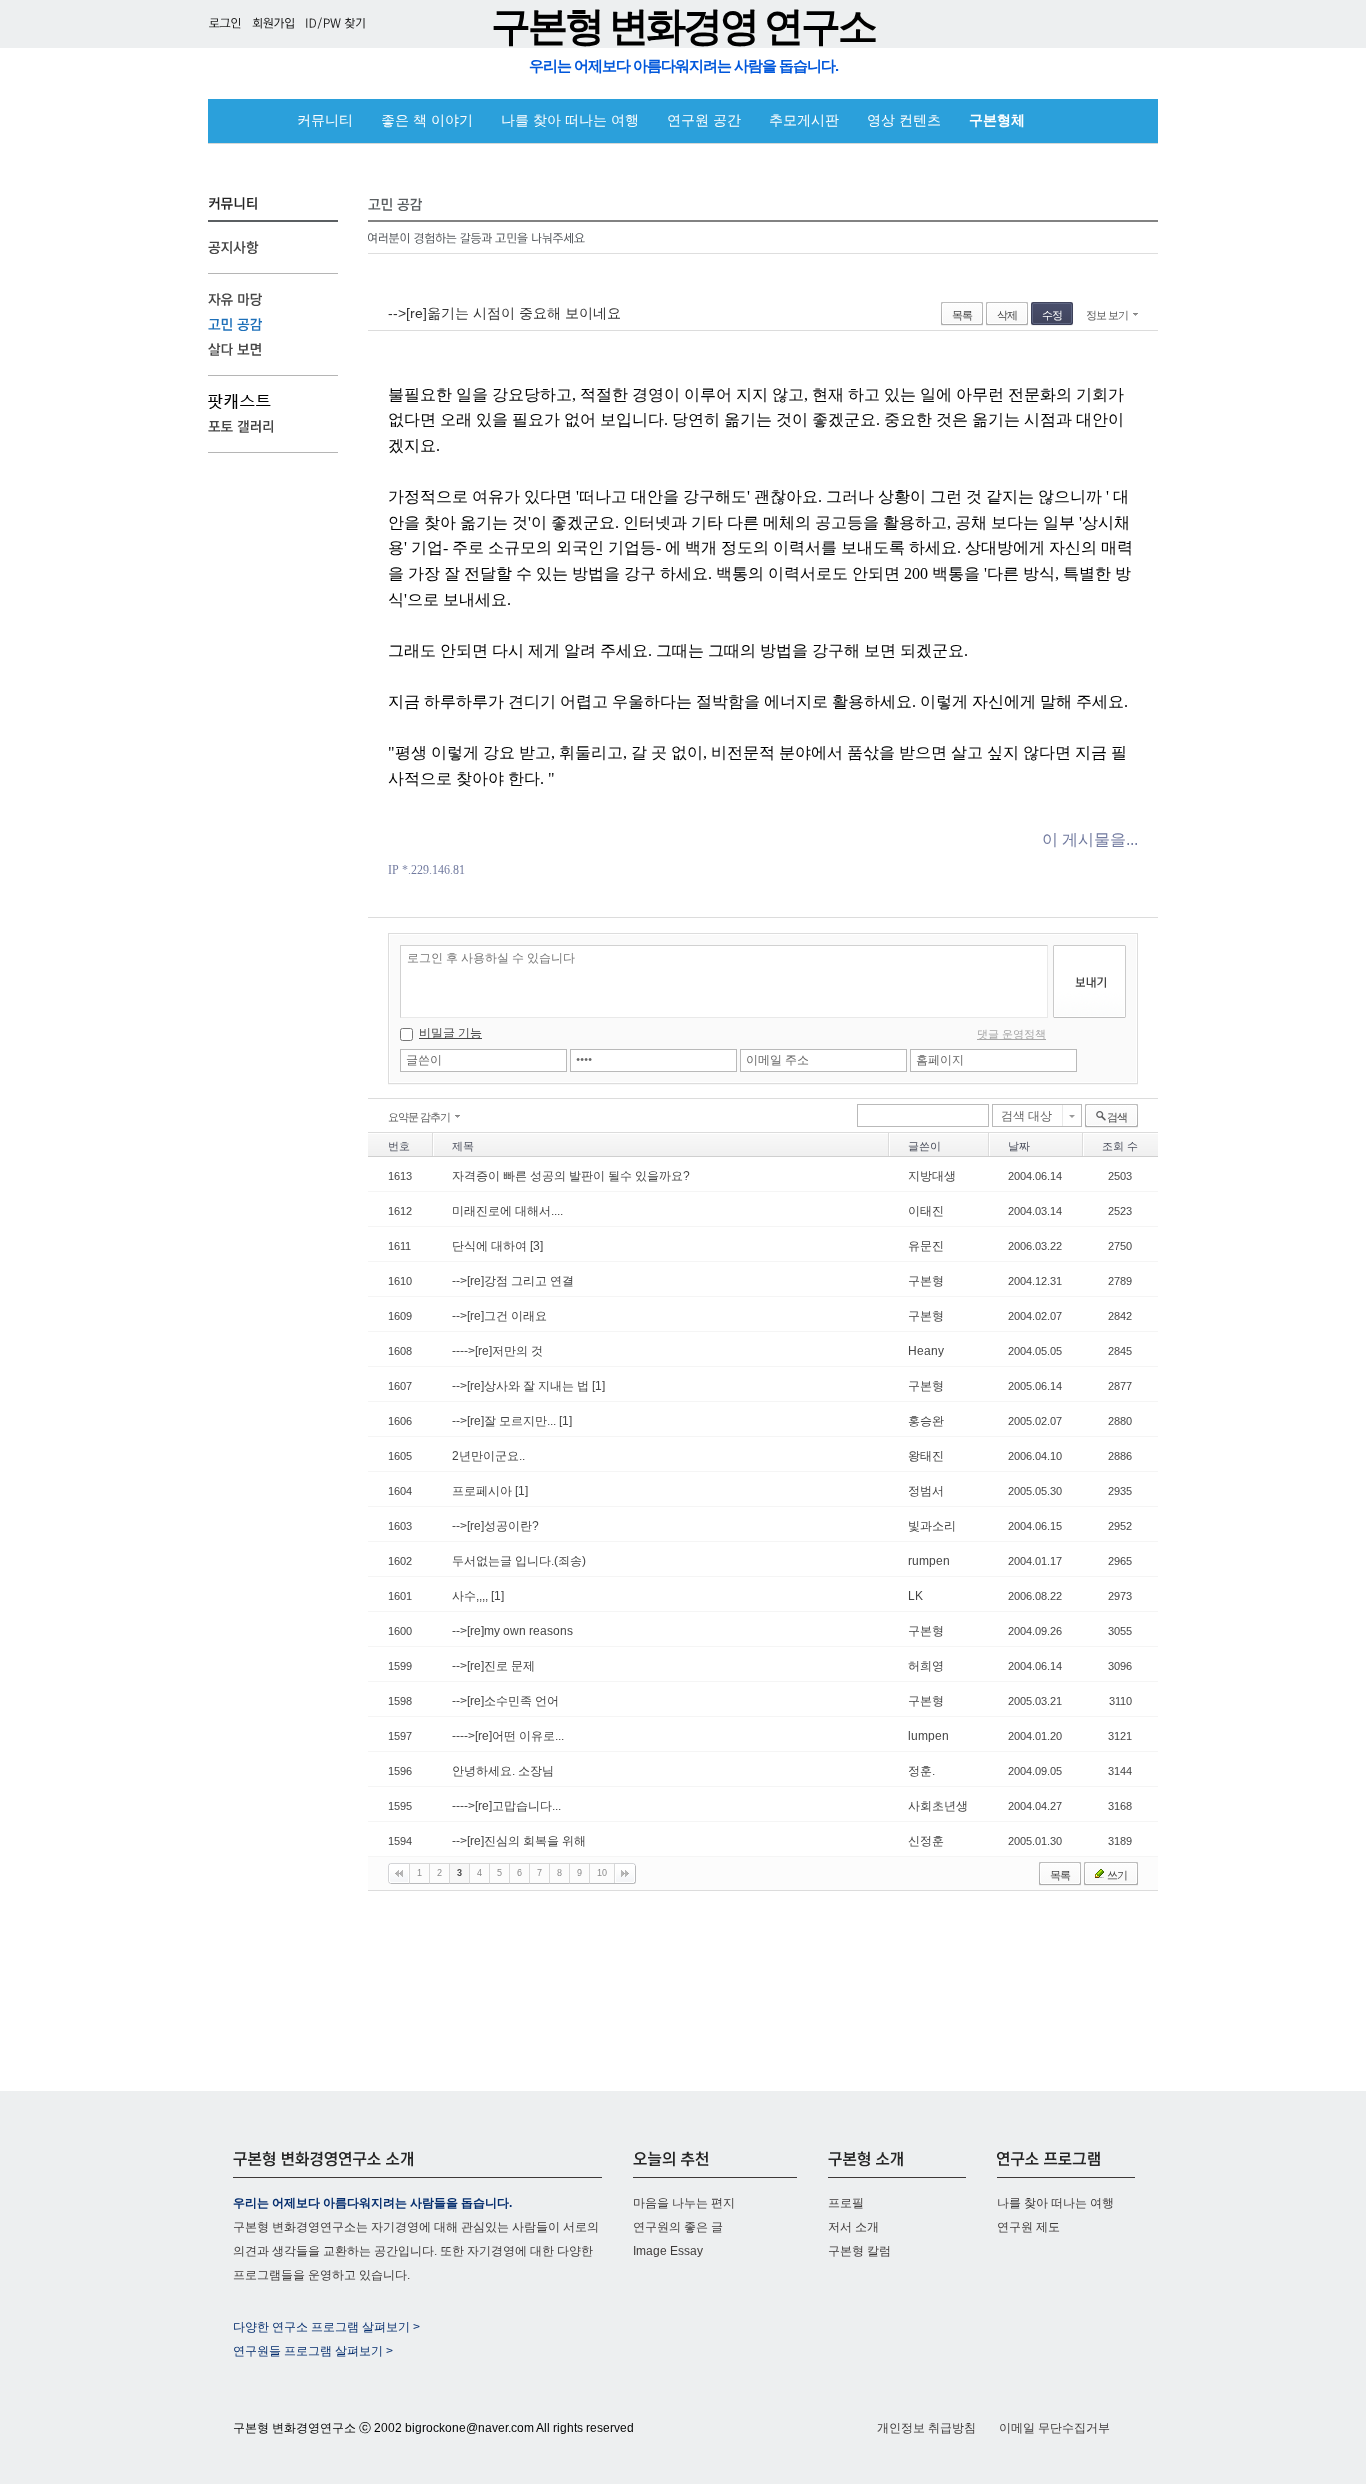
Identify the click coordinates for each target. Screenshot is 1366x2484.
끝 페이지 (625, 1873)
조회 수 (1120, 1146)
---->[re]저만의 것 (497, 1351)
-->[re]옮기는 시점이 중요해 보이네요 (504, 313)
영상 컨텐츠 (904, 120)
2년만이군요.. (488, 1456)
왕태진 (926, 1456)
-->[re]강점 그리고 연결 (513, 1281)
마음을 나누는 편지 (684, 2203)
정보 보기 (1107, 315)
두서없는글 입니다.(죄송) (519, 1561)
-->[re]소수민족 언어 (505, 1701)
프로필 (846, 2203)
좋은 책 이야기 (427, 120)
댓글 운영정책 (1011, 1034)
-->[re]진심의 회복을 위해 (519, 1841)
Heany (926, 1351)
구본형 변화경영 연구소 (683, 26)
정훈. (921, 1771)
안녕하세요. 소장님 (503, 1771)
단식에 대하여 (491, 1246)
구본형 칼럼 (859, 2251)
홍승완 (926, 1421)
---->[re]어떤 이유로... (508, 1736)
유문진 (926, 1246)
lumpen (928, 1736)
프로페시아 (483, 1491)
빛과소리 (932, 1526)
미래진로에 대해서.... (507, 1211)
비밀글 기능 (450, 1033)
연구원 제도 (1028, 2227)
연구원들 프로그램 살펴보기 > (313, 2351)
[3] (536, 1246)
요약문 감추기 (419, 1117)
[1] (598, 1386)
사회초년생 (938, 1806)
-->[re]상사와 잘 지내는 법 (522, 1386)
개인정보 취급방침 (926, 2428)
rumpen (929, 1561)
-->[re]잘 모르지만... (505, 1421)
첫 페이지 (399, 1873)
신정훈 (926, 1841)
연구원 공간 (704, 120)
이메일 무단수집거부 (1054, 2428)
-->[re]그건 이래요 (499, 1316)
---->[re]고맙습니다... (506, 1806)
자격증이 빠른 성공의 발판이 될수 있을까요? (571, 1176)
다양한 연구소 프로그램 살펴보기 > (326, 2327)
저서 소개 (853, 2227)
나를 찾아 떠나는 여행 (570, 120)
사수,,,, (471, 1596)
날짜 (1019, 1146)
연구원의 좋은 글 (678, 2227)
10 (602, 1873)
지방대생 (932, 1176)
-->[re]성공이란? (495, 1526)
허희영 (926, 1666)
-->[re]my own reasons (512, 1631)
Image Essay (668, 2251)
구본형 (926, 1281)
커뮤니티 (325, 120)
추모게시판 (804, 120)
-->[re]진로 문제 (493, 1666)
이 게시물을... (1090, 839)
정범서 (926, 1491)
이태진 (926, 1211)
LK (915, 1596)
